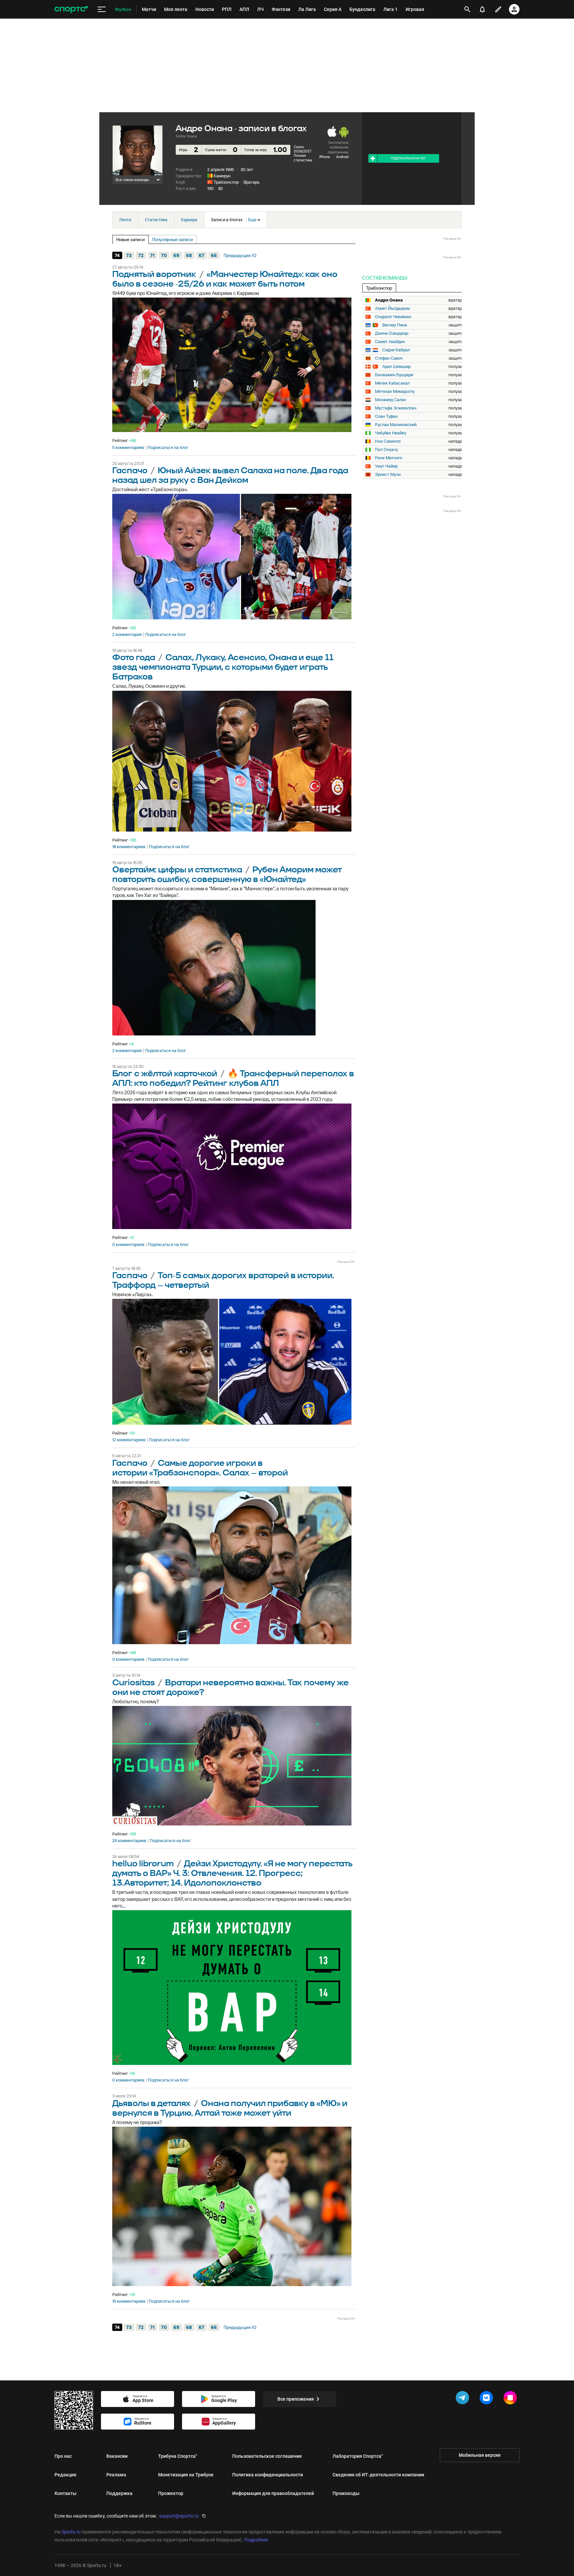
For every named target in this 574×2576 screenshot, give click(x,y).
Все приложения (296, 2399)
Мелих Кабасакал (392, 383)
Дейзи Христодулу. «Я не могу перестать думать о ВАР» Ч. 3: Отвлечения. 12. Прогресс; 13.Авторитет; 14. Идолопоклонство (232, 1873)
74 (117, 255)
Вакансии (117, 2456)
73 (129, 255)
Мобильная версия (480, 2455)
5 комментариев (128, 448)
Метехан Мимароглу (395, 392)
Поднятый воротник (154, 274)
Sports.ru (71, 2532)
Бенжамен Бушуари (394, 375)
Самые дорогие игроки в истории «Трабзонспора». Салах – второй (200, 1468)
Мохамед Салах (390, 400)
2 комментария (127, 635)
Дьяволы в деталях (151, 2104)
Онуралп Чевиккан (393, 317)
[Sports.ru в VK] (488, 2399)
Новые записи (131, 239)
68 (189, 255)
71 (152, 255)
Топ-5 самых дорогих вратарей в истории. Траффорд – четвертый (223, 1281)
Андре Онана (389, 300)
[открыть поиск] (467, 9)
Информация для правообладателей (273, 2493)
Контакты (65, 2493)
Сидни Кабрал (396, 350)
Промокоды (346, 2493)
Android (342, 157)
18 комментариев (129, 847)
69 (176, 255)
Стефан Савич (389, 358)
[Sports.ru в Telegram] (464, 2399)
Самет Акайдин (390, 342)
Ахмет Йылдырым (392, 309)
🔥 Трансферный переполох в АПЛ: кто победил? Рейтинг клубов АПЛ (233, 1079)
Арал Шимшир (396, 367)
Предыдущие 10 (240, 255)
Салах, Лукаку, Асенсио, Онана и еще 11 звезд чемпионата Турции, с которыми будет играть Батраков (223, 667)
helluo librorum (143, 1864)
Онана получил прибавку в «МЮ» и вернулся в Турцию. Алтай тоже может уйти (230, 2108)
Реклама (116, 2475)
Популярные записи (173, 239)
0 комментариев (128, 1245)
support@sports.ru (179, 2516)
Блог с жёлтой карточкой (165, 1074)
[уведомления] (482, 9)
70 (164, 255)
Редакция (65, 2475)
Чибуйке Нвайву (391, 433)
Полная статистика (303, 158)
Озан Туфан (386, 416)
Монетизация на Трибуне (186, 2475)
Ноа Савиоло (388, 441)
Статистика (156, 220)
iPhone (325, 157)
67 (201, 255)
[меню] (102, 9)
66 (214, 255)
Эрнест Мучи (388, 475)
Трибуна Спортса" (178, 2456)
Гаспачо (130, 471)
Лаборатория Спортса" (358, 2456)
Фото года (134, 658)
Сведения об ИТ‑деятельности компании (378, 2475)
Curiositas (134, 1683)
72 (141, 255)
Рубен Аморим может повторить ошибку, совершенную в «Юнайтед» (227, 875)
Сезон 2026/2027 (302, 149)
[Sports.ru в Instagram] (512, 2399)
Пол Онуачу (386, 450)
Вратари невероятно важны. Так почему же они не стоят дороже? (231, 1688)
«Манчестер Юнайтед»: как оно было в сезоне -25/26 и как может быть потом (225, 279)
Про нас (63, 2456)
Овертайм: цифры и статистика (177, 870)
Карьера (189, 220)
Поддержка (119, 2493)
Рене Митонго (389, 458)
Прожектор (171, 2493)
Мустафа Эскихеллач (396, 408)
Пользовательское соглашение (267, 2456)
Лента (125, 220)
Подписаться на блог (168, 448)
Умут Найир (386, 466)
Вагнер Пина (395, 325)
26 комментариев (129, 1841)
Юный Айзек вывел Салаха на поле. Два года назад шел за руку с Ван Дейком (230, 476)
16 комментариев (129, 2301)
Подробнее (256, 2540)
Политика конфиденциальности (268, 2475)
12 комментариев (129, 1440)
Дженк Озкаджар (392, 333)
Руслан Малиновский (396, 425)
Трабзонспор (226, 182)
